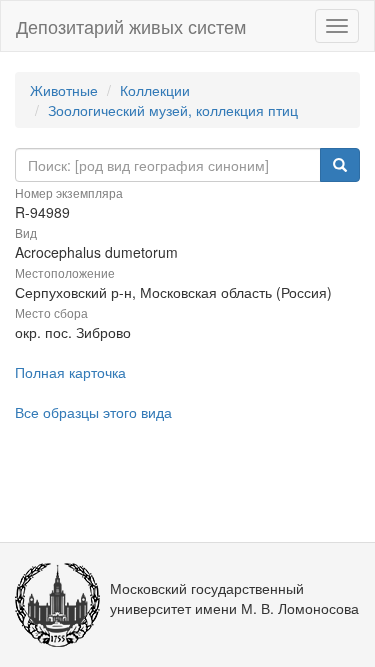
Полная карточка (70, 372)
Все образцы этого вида (93, 412)
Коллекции (155, 90)
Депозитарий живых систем (131, 26)
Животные (64, 90)
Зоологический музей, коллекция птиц (173, 110)
